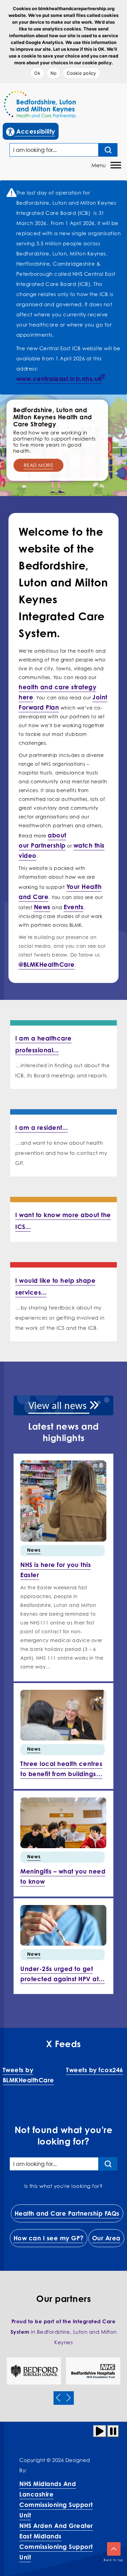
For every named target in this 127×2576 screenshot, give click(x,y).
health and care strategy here (57, 692)
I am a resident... (41, 1127)
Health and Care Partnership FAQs (67, 2213)
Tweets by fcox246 (95, 2070)
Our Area (106, 2238)
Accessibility (32, 131)
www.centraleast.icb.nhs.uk (59, 379)
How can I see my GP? (49, 2238)
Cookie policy (81, 73)
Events (73, 907)
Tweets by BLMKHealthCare (28, 2075)
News (42, 907)
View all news (59, 1406)
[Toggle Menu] (116, 165)
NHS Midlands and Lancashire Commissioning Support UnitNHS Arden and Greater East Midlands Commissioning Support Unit (56, 2520)
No (54, 73)
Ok (37, 73)
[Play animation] (100, 2431)
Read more (39, 465)
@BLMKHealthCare (47, 964)
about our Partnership (43, 840)
